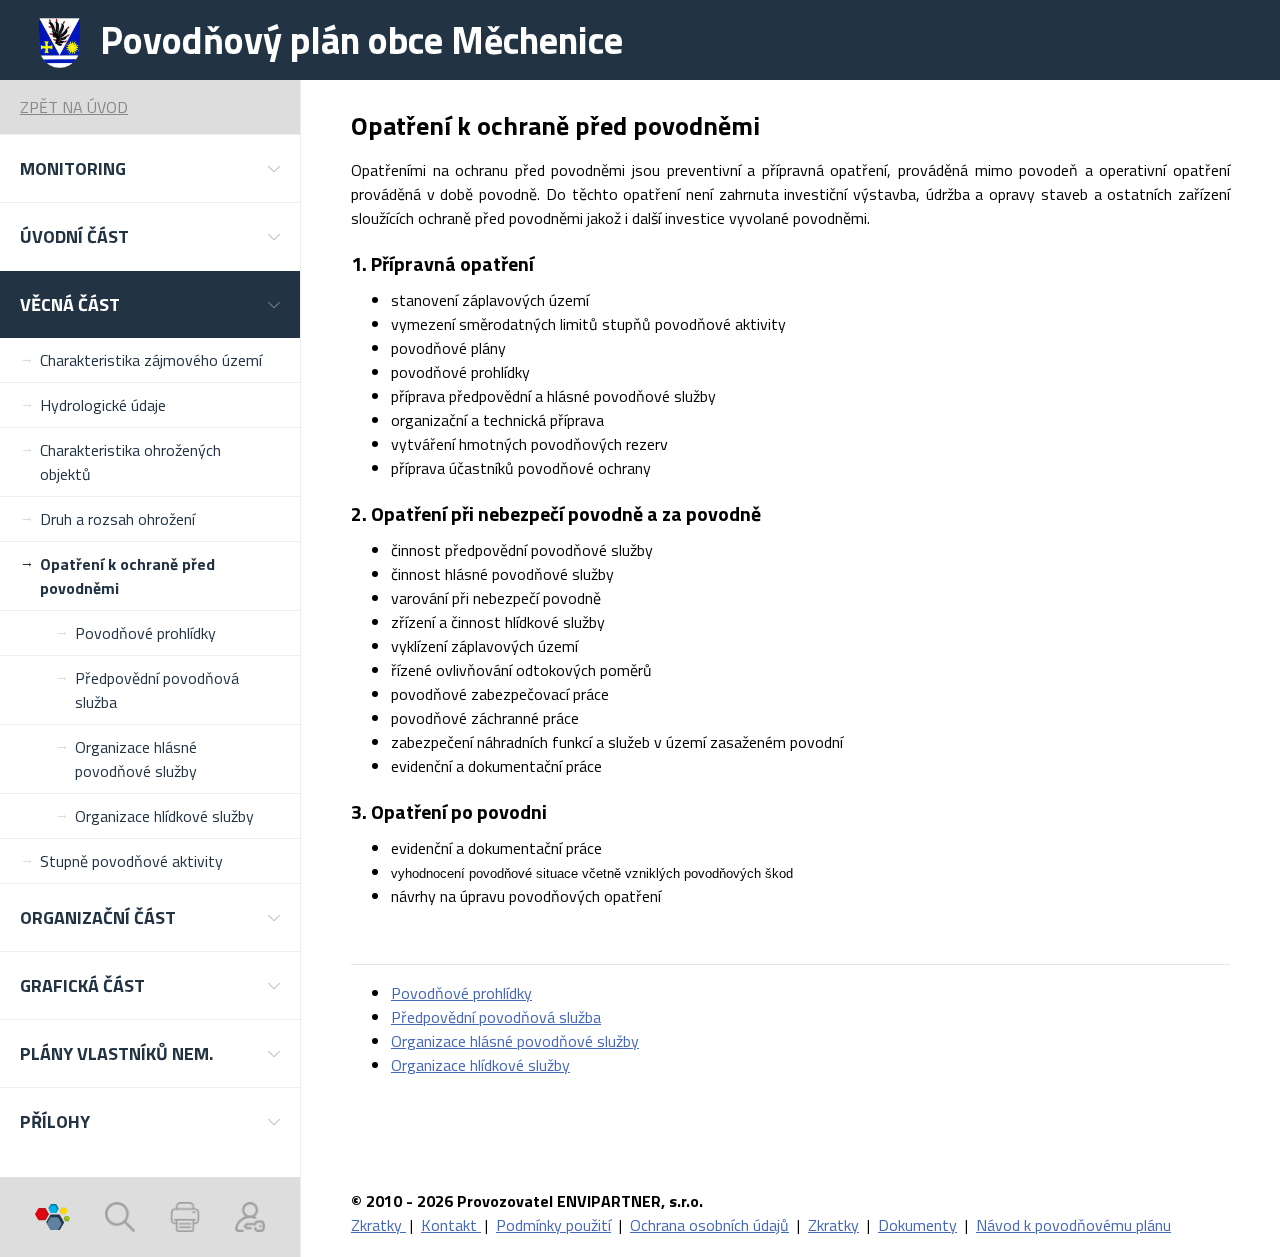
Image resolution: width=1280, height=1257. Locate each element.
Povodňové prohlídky (145, 633)
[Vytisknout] (185, 1217)
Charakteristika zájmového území (151, 360)
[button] (150, 168)
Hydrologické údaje (103, 405)
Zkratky (378, 1225)
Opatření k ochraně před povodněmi (127, 576)
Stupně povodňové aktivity (131, 861)
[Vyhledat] (120, 1217)
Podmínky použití (553, 1225)
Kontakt (451, 1225)
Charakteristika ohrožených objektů (130, 462)
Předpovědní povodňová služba (157, 690)
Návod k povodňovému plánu (1073, 1225)
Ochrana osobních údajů (709, 1225)
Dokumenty (917, 1225)
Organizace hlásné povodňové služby (136, 759)
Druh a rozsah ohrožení (117, 519)
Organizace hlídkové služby (164, 816)
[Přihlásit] (250, 1217)
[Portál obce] (52, 1217)
